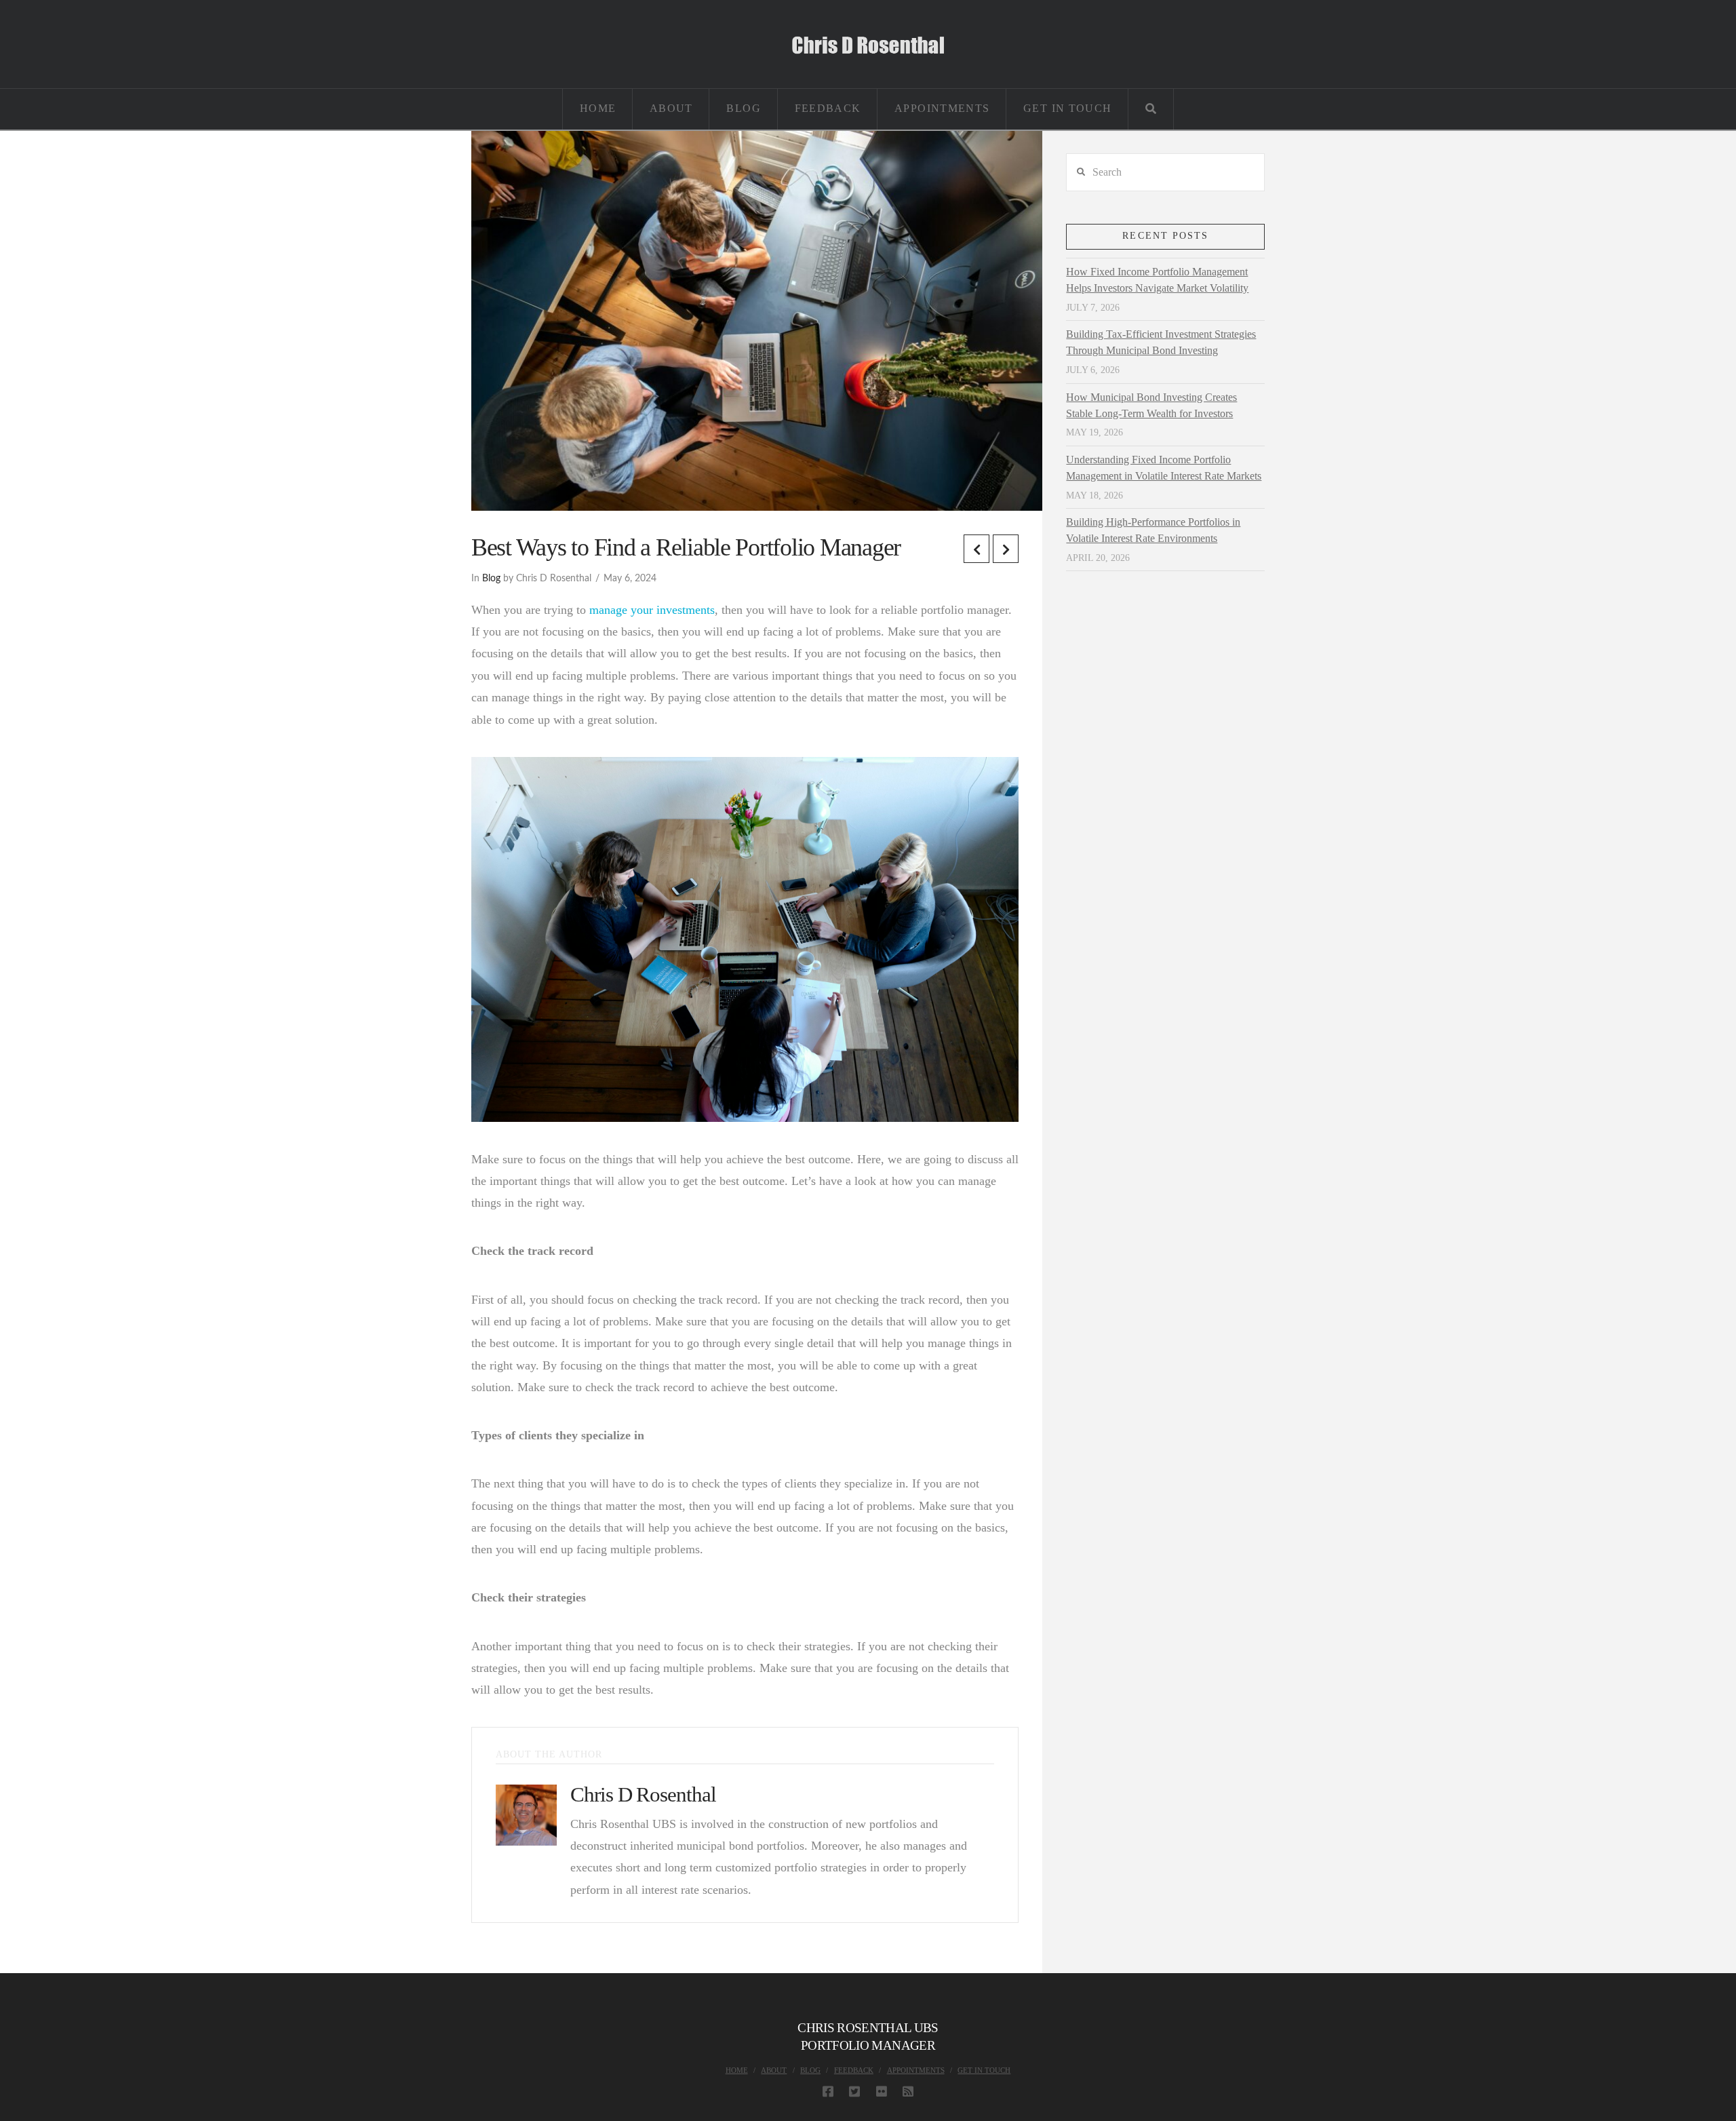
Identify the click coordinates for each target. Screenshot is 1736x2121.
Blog (491, 579)
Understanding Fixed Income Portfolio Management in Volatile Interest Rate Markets (1164, 468)
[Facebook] (828, 2091)
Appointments (916, 2070)
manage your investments (652, 610)
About (774, 2070)
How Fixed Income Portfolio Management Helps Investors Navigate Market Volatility (1157, 280)
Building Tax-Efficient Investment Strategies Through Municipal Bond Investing (1161, 342)
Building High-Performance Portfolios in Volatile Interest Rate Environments (1153, 530)
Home (737, 2070)
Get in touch (984, 2070)
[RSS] (908, 2091)
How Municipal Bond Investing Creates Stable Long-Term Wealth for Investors (1151, 405)
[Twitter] (854, 2091)
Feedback (854, 2070)
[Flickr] (882, 2091)
